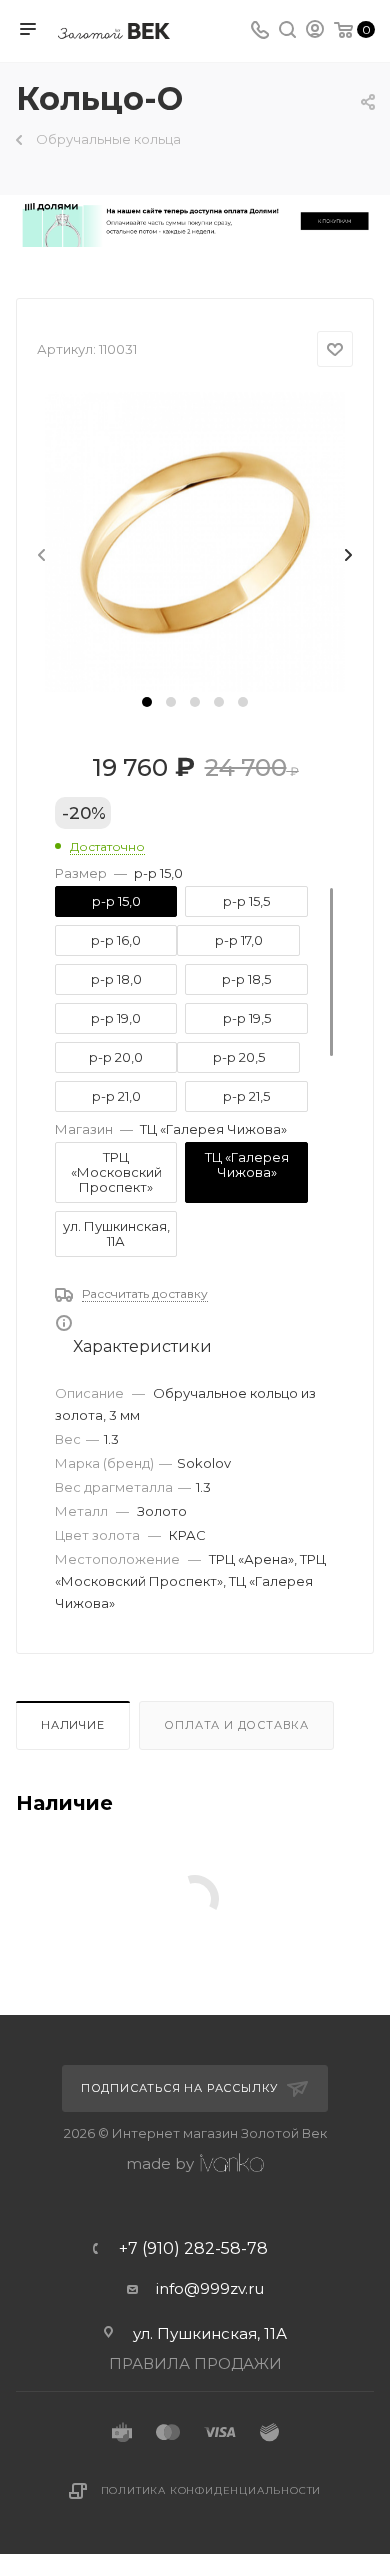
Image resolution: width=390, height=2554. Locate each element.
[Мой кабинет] (315, 31)
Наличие (73, 1725)
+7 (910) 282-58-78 (193, 2249)
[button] (147, 702)
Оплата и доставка (236, 1725)
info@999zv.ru (210, 2288)
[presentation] (40, 556)
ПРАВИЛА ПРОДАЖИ (195, 2363)
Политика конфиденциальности (211, 2490)
